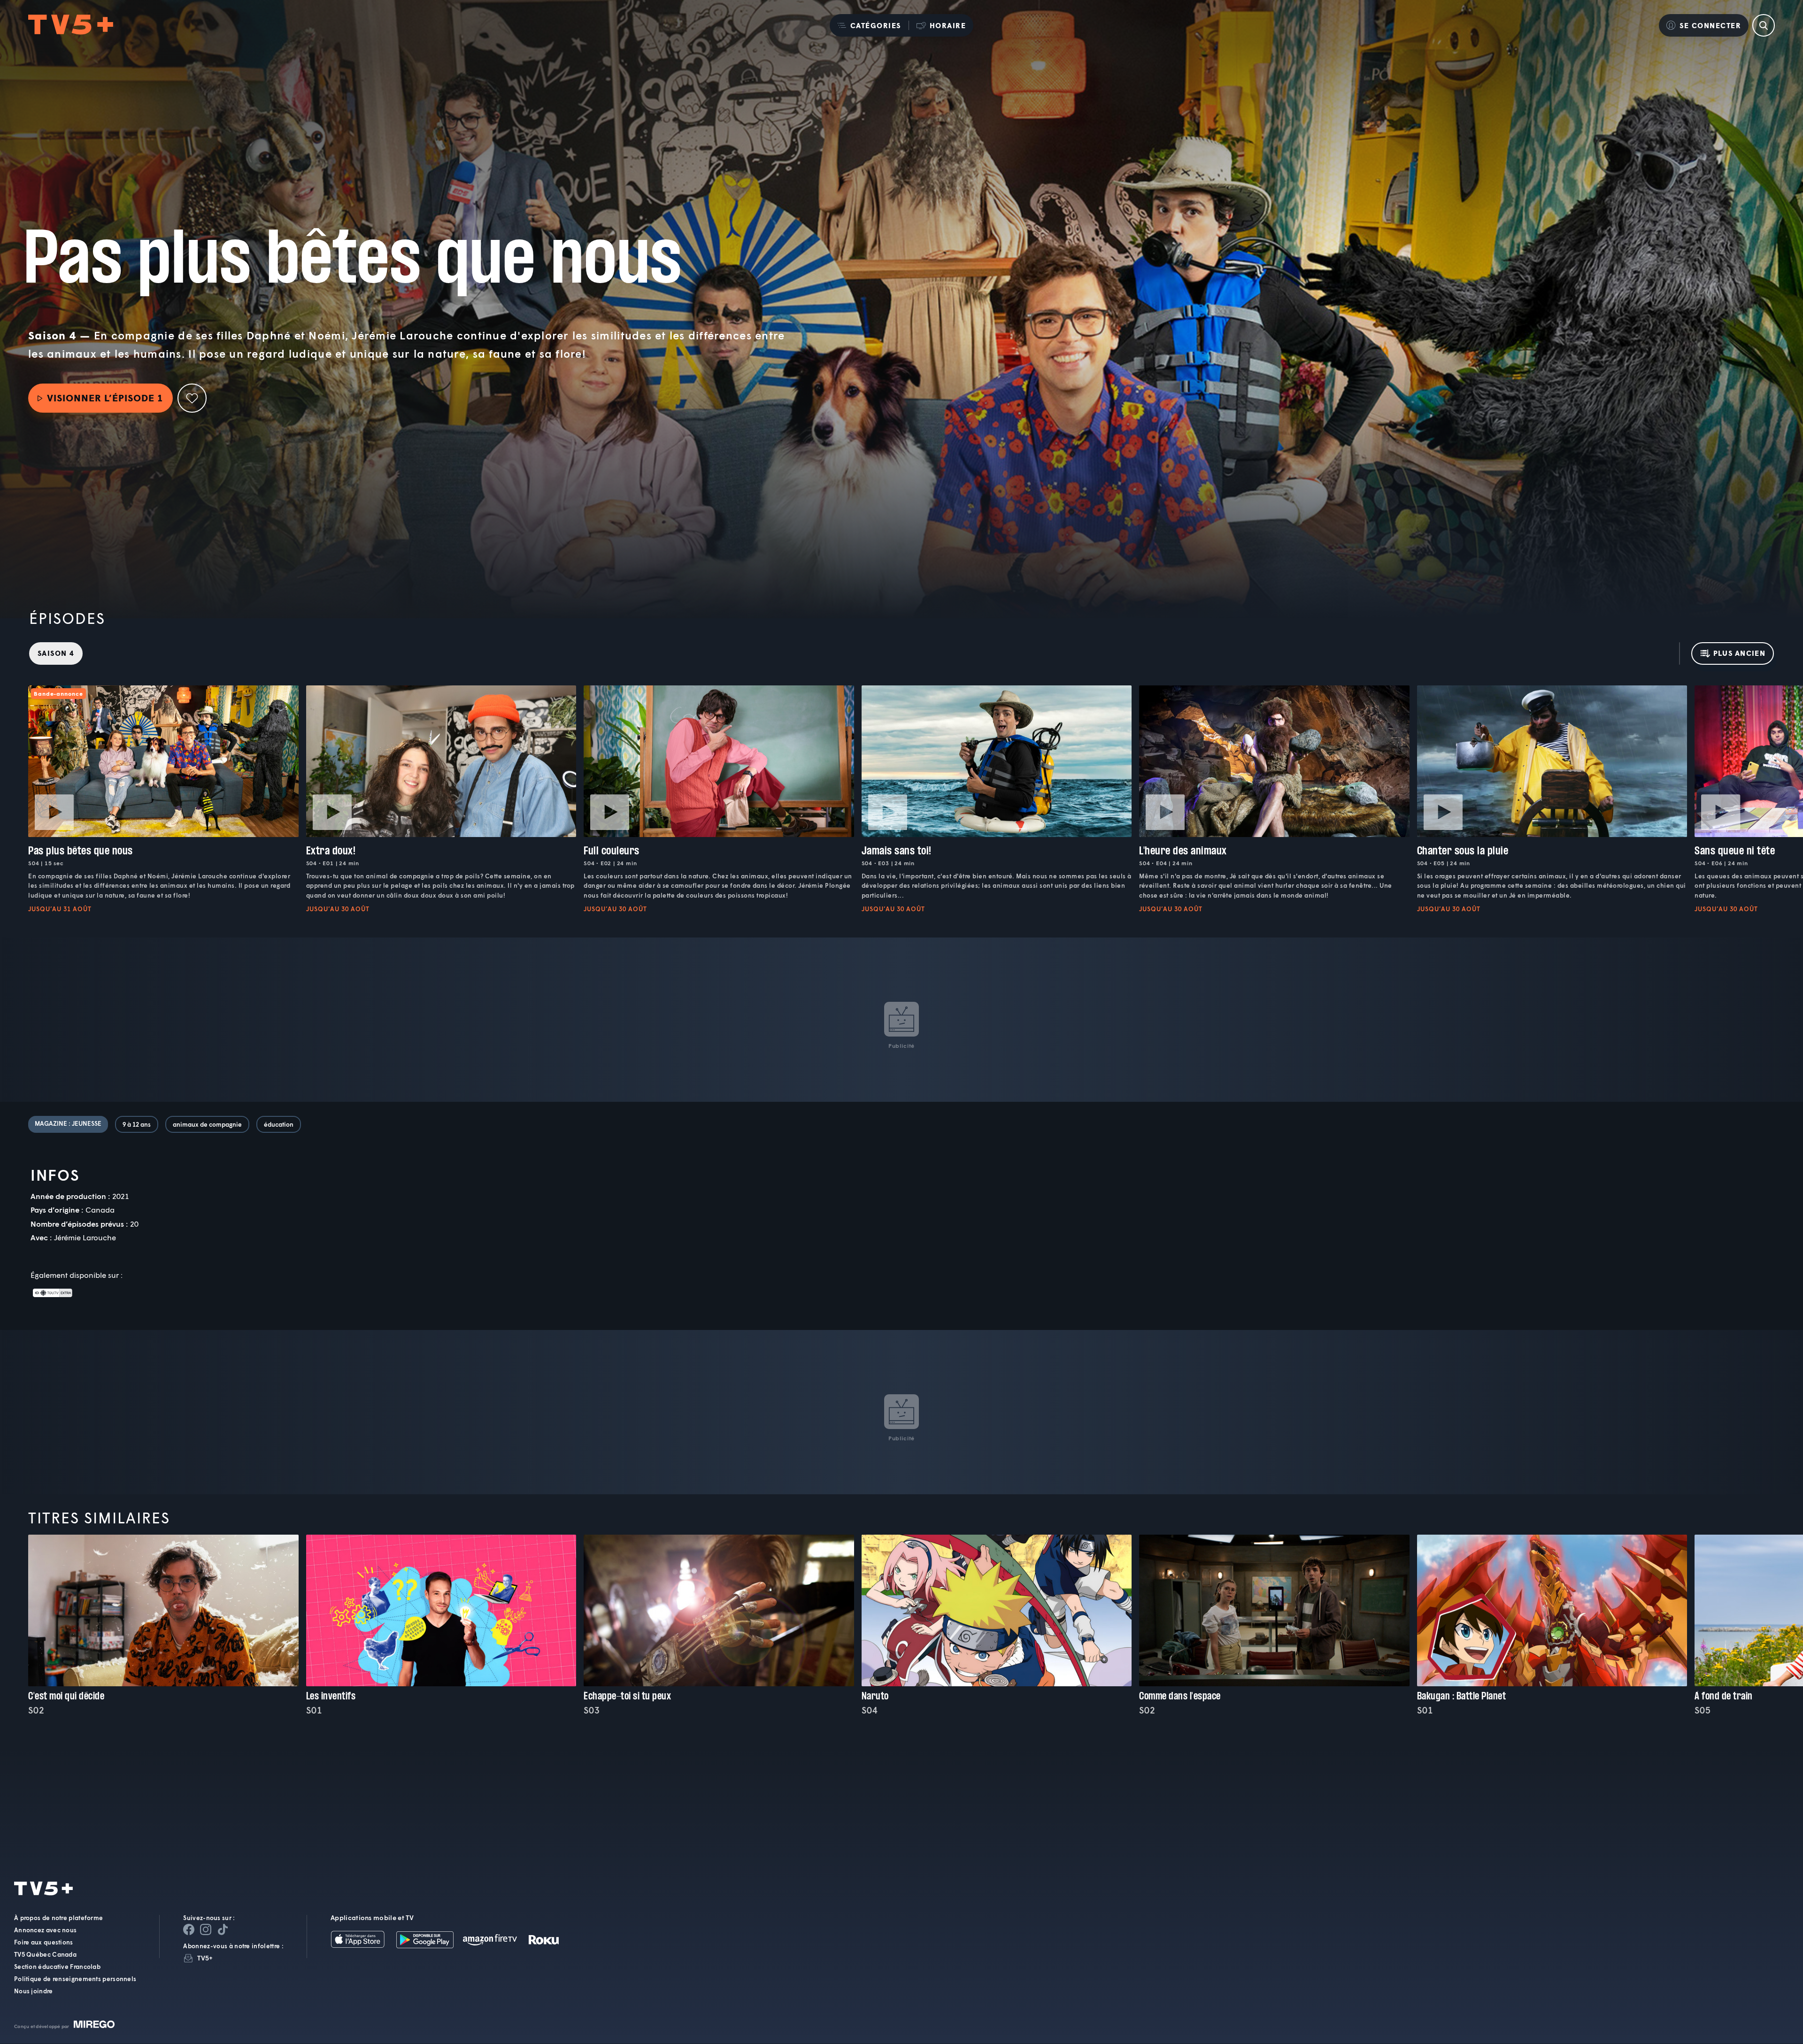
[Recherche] (1764, 25)
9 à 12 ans (137, 1124)
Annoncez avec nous (45, 1930)
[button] (869, 25)
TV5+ (205, 1958)
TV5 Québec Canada (45, 1955)
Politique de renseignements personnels (75, 1979)
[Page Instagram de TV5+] (206, 1930)
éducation (279, 1124)
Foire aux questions (44, 1943)
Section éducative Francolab (57, 1967)
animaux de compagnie (207, 1124)
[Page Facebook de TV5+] (189, 1930)
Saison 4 (56, 653)
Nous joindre (34, 1991)
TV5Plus (71, 25)
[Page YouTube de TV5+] (223, 1930)
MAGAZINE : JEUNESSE (68, 1123)
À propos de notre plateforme (58, 1918)
